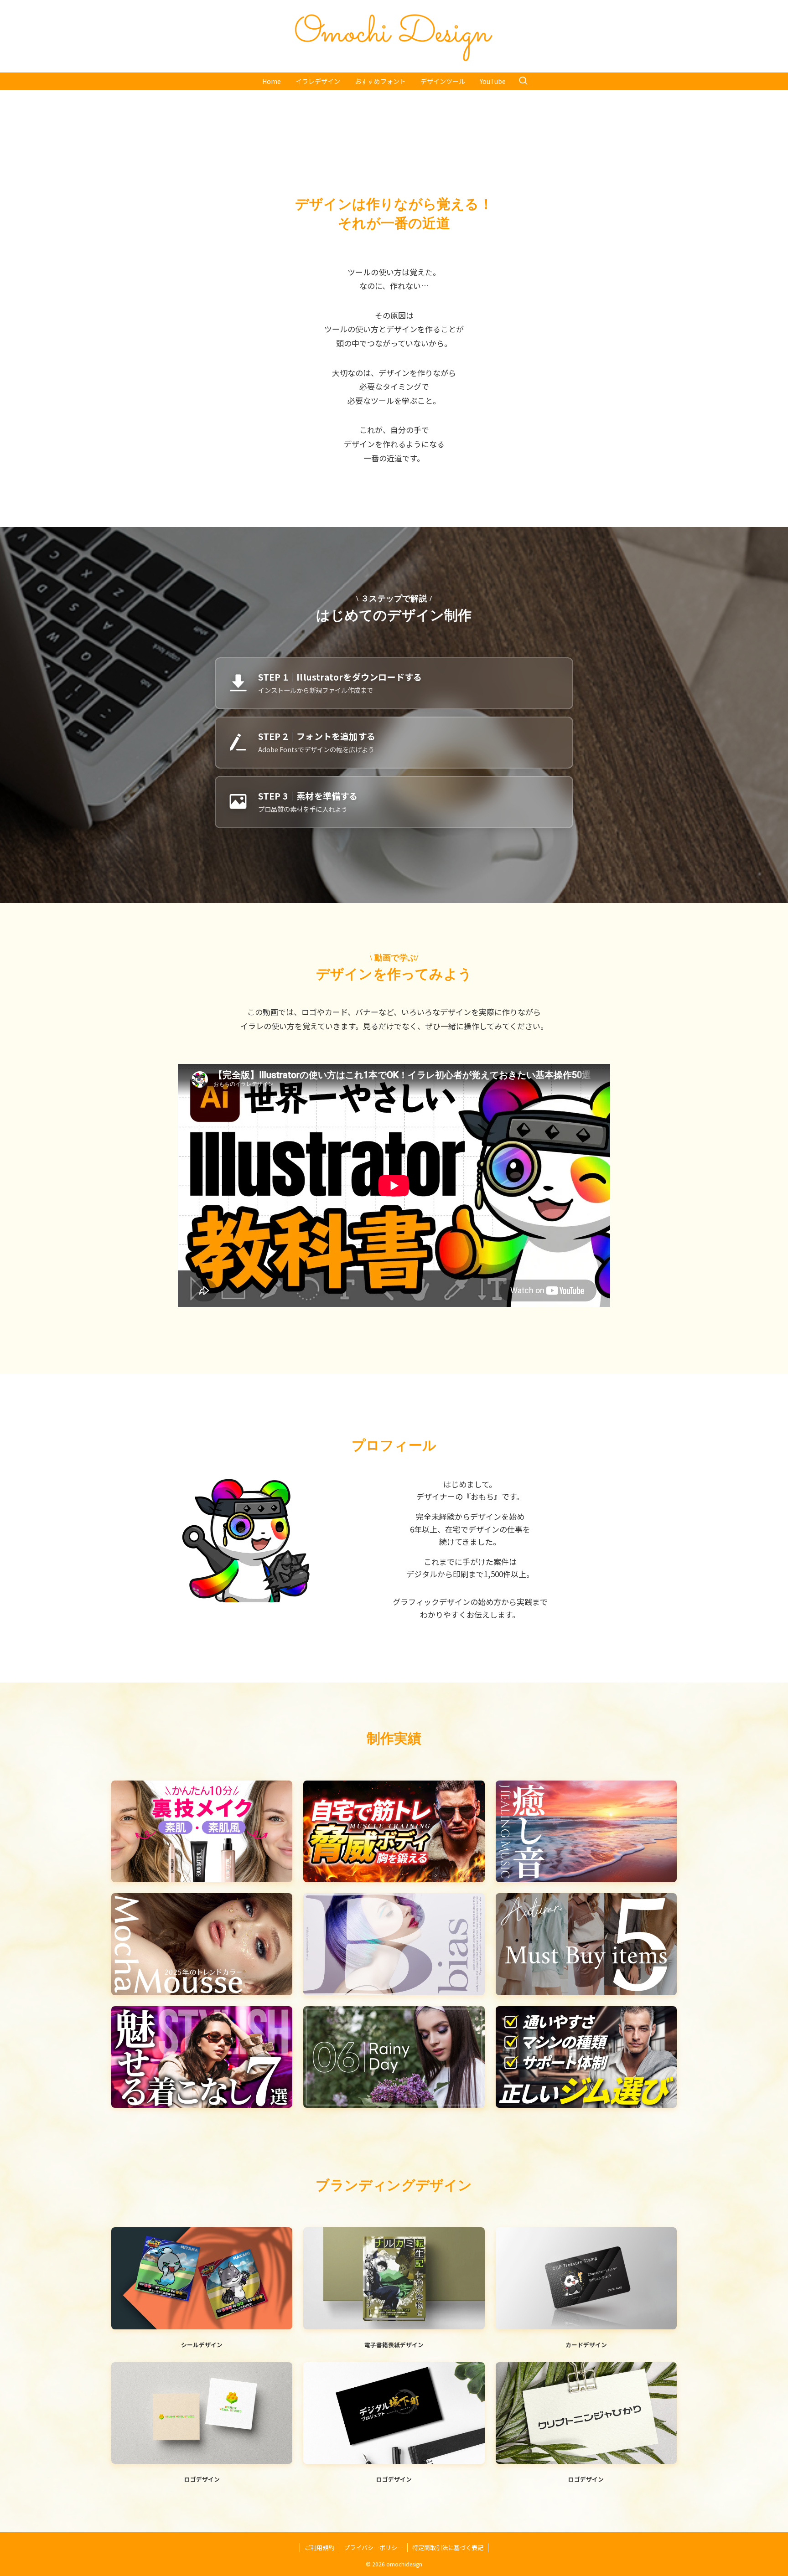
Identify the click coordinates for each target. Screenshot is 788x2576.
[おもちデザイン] (394, 36)
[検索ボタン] (523, 81)
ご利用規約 (319, 2548)
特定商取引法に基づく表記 (448, 2548)
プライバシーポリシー (373, 2548)
